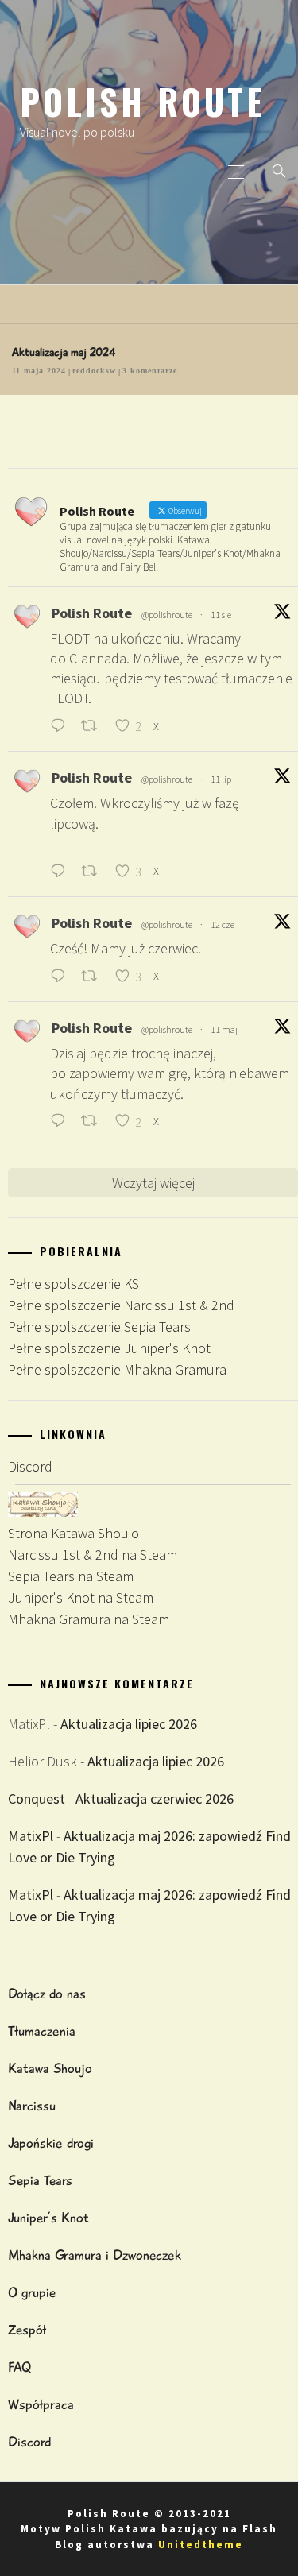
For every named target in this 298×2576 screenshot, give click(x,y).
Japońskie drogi (51, 2143)
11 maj (224, 1029)
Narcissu (32, 2106)
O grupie (32, 2292)
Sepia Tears (40, 2180)
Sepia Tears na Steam (71, 1576)
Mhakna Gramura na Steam (89, 1619)
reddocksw (94, 371)
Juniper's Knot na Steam (81, 1597)
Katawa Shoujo (50, 2068)
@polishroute (167, 615)
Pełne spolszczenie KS (74, 1284)
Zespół (27, 2330)
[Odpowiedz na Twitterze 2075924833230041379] (62, 872)
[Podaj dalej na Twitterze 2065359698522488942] (94, 977)
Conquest (37, 1799)
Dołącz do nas (47, 1994)
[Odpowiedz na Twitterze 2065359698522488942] (62, 977)
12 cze (223, 924)
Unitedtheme (201, 2545)
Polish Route (143, 101)
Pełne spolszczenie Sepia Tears (99, 1327)
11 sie (221, 615)
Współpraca (41, 2404)
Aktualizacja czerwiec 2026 (155, 1799)
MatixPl (31, 1836)
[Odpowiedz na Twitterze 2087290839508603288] (62, 727)
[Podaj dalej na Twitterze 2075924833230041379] (94, 872)
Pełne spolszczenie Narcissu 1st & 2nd (121, 1305)
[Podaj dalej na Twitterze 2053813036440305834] (94, 1122)
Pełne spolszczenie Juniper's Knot (109, 1348)
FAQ (19, 2367)
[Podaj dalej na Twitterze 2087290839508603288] (94, 727)
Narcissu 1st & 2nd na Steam (93, 1555)
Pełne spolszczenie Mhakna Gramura (117, 1369)
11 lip (221, 779)
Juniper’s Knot (48, 2218)
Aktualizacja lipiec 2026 (129, 1724)
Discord (30, 1466)
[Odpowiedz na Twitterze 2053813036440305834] (62, 1122)
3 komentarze (150, 371)
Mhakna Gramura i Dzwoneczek (95, 2255)
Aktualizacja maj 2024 (64, 352)
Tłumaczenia (42, 2031)
